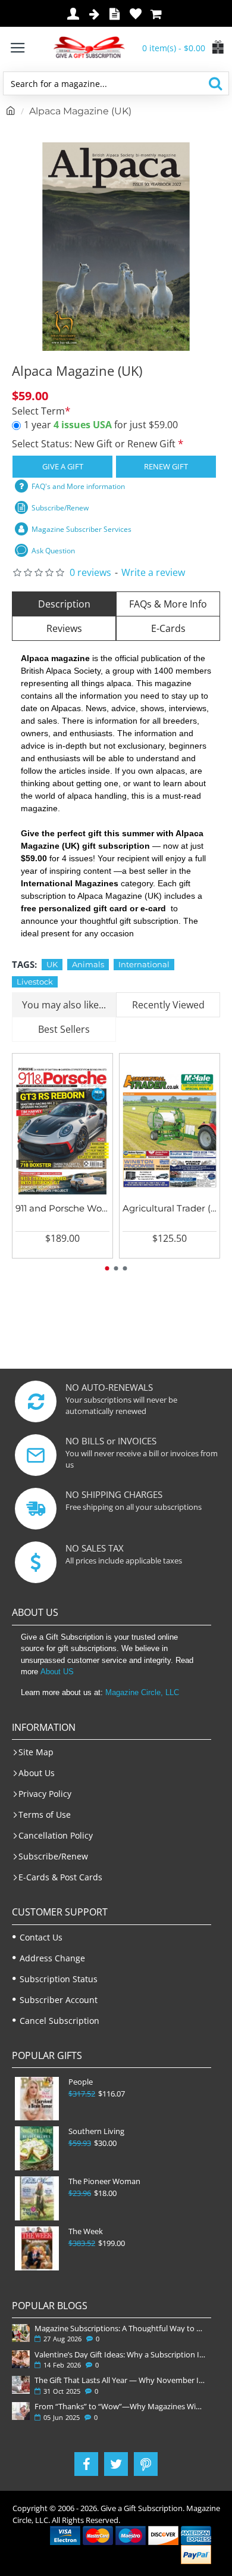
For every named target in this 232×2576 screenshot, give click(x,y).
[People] (37, 2099)
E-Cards (168, 628)
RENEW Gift (166, 466)
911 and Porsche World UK (62, 1208)
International (144, 964)
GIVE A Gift (63, 466)
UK (52, 964)
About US (57, 1672)
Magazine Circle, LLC (142, 1692)
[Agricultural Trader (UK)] (170, 1131)
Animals (88, 964)
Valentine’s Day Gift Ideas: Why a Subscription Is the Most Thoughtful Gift (120, 2354)
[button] (107, 1268)
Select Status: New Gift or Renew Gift (95, 444)
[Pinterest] (146, 2464)
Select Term (38, 411)
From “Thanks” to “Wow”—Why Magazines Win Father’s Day (120, 2406)
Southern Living (96, 2131)
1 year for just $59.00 (101, 425)
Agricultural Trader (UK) (170, 1208)
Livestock (35, 982)
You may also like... (64, 1005)
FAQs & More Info (168, 604)
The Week (86, 2231)
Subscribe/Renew (60, 508)
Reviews (64, 628)
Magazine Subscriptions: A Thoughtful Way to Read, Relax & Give (120, 2328)
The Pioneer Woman (104, 2181)
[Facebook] (86, 2464)
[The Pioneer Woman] (37, 2198)
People (81, 2082)
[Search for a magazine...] (215, 83)
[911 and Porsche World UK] (62, 1131)
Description (64, 604)
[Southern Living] (37, 2148)
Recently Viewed (168, 1005)
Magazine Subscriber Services (81, 529)
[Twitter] (116, 2464)
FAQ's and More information (78, 486)
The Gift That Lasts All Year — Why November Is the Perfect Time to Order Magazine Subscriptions (120, 2380)
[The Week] (37, 2248)
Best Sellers (64, 1029)
